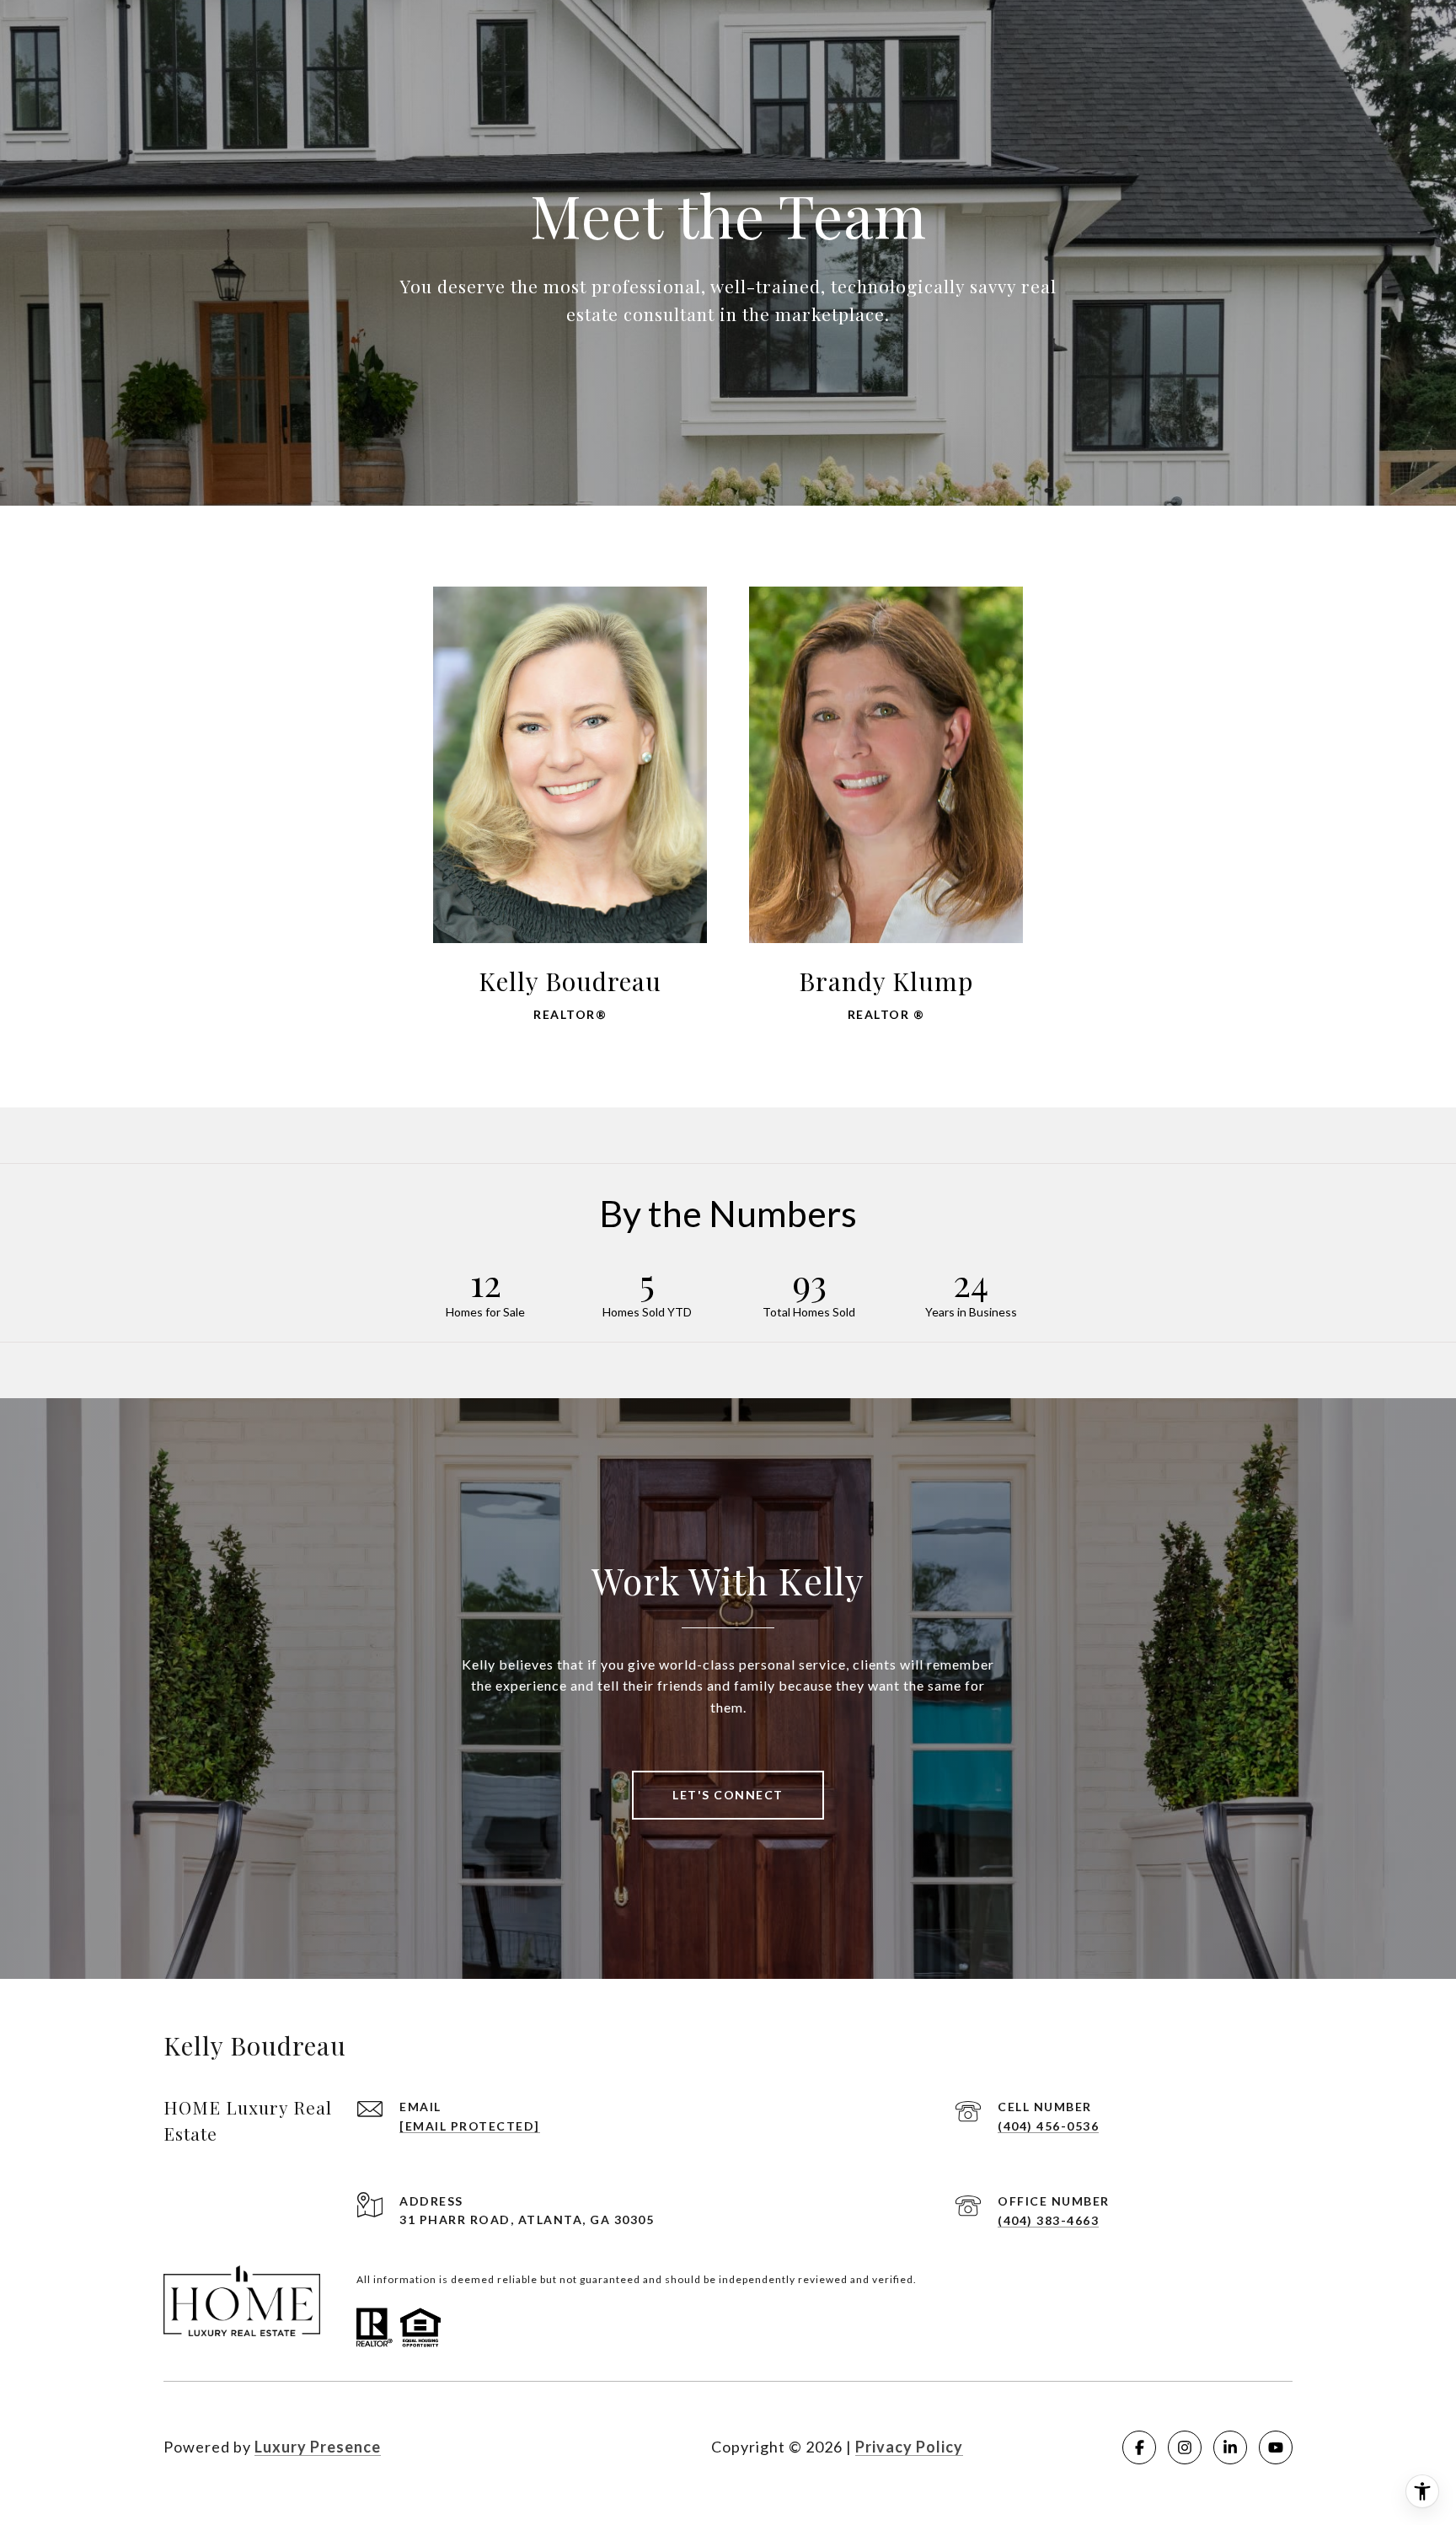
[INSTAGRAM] (1185, 2447)
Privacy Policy (909, 2447)
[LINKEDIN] (1230, 2447)
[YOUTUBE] (1276, 2447)
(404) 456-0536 (1048, 2126)
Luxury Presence (318, 2447)
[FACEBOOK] (1139, 2447)
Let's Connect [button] (728, 1795)
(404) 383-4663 (1048, 2220)
